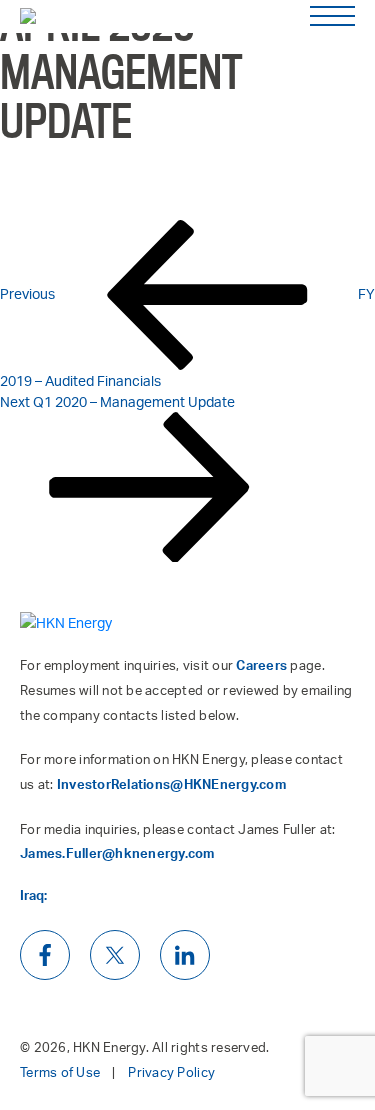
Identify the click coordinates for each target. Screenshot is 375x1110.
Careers (261, 665)
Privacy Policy (171, 1072)
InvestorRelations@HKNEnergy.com (171, 784)
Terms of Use (60, 1072)
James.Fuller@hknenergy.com (117, 853)
